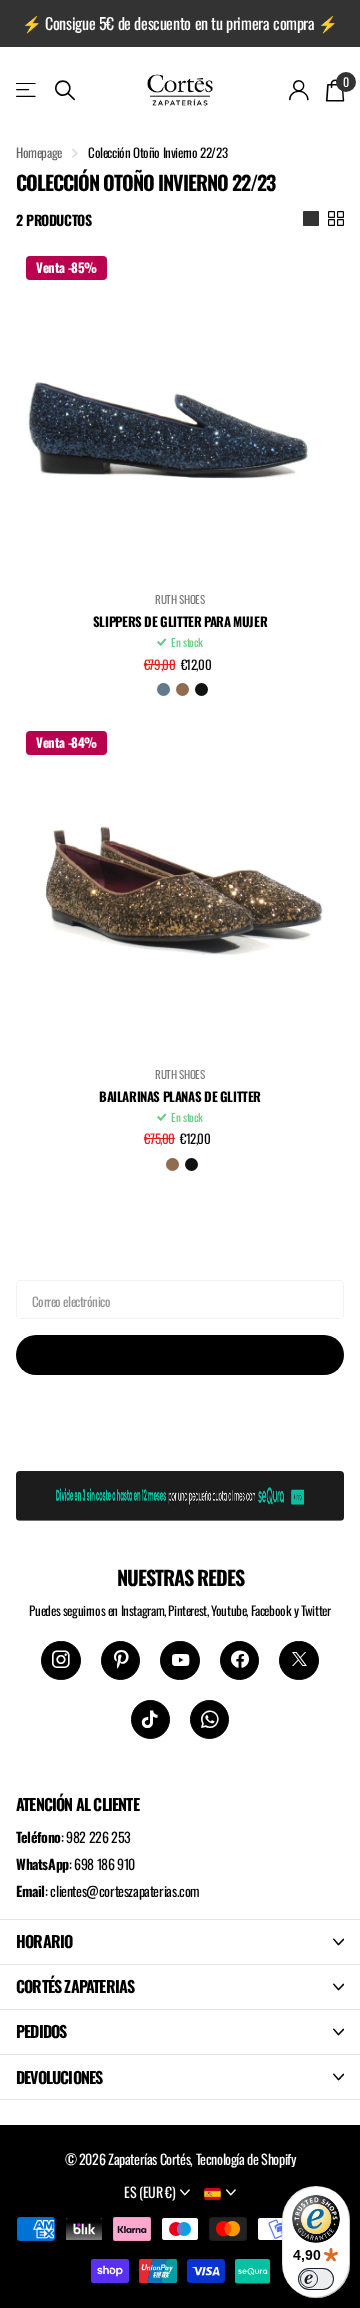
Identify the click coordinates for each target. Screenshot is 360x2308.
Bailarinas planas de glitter (180, 1097)
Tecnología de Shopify (246, 2158)
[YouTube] (179, 1660)
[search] (65, 90)
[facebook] (239, 1660)
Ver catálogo (27, 89)
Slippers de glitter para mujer (180, 622)
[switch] (316, 2279)
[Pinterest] (120, 1660)
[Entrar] (299, 90)
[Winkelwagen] (334, 90)
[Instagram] (60, 1660)
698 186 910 (104, 1863)
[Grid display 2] (336, 219)
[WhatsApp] (209, 1719)
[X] (298, 1660)
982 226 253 (98, 1836)
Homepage (39, 152)
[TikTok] (150, 1719)
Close (180, 1942)
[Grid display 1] (311, 219)
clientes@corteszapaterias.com (125, 1890)
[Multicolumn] (180, 1492)
